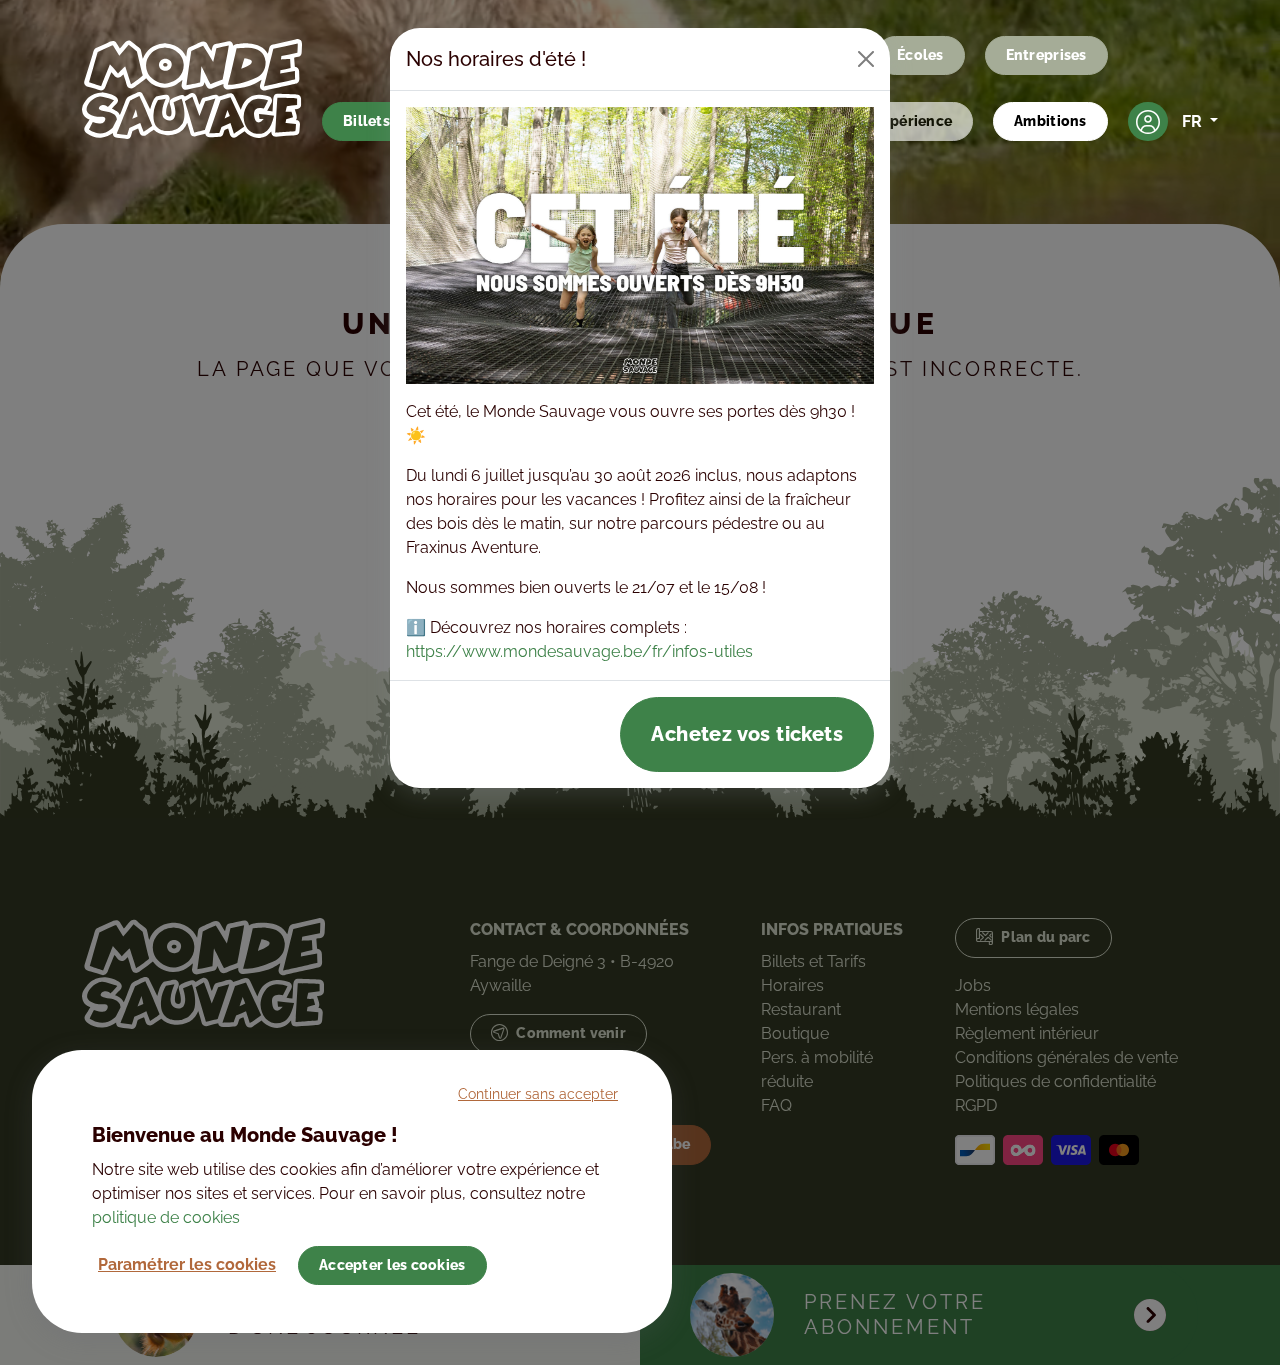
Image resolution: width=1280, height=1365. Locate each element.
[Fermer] (866, 59)
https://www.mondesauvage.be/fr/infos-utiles (579, 651)
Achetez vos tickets (747, 734)
